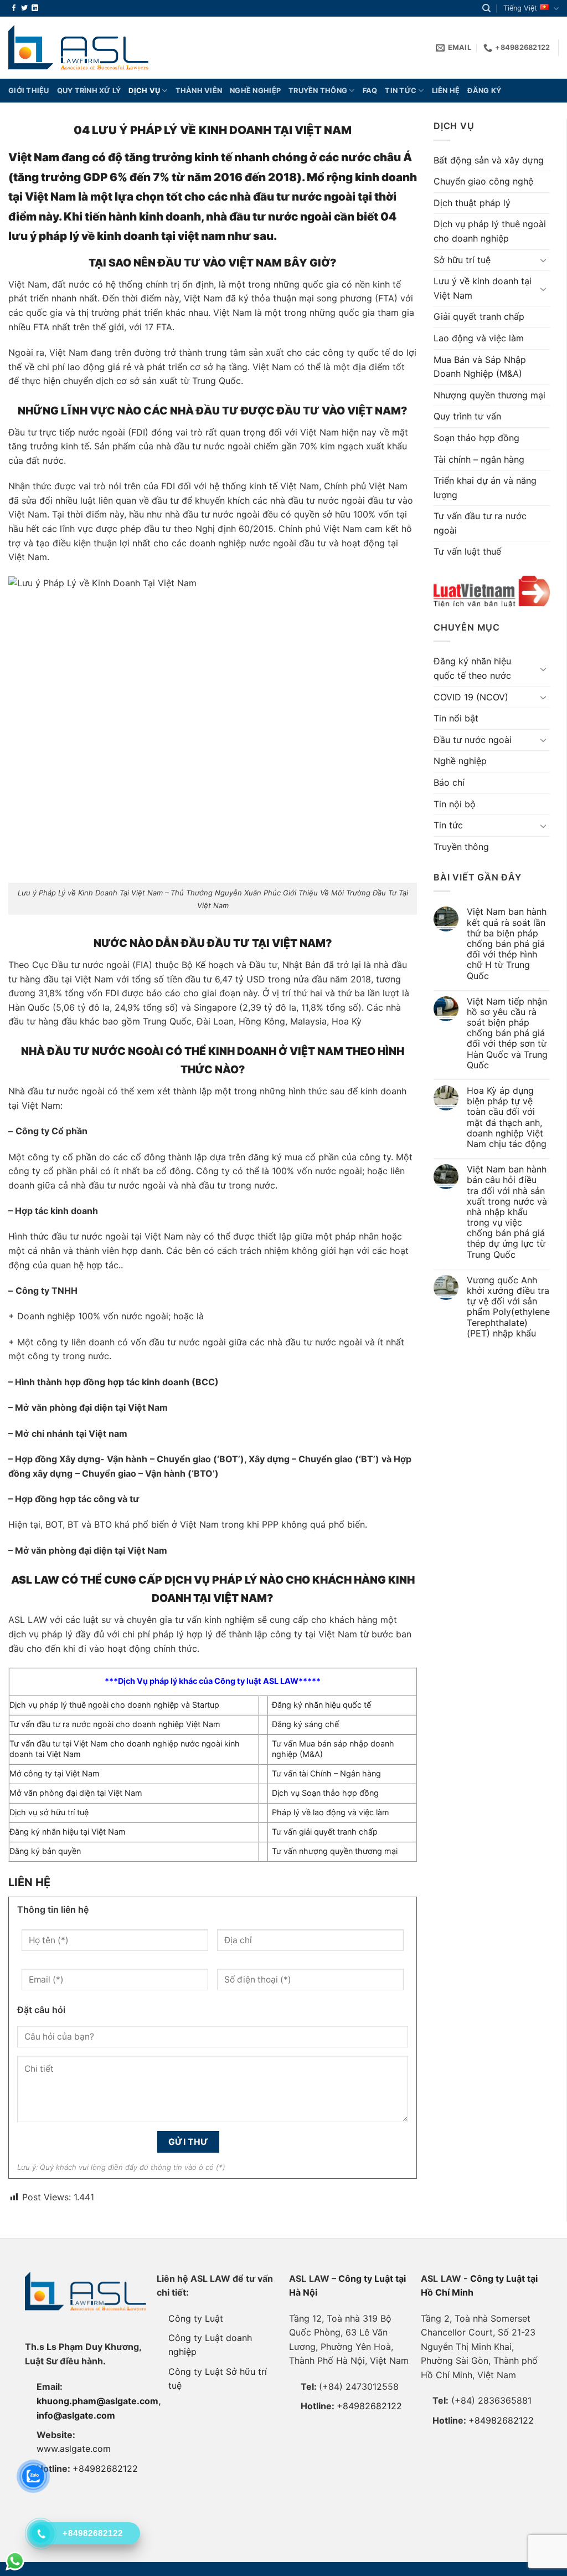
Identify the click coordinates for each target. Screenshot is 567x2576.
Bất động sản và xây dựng (489, 160)
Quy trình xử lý (89, 91)
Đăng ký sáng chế (305, 1724)
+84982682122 (105, 2469)
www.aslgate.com (74, 2449)
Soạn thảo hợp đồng (476, 438)
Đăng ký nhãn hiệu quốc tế (321, 1705)
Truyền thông (318, 91)
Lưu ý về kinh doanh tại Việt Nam (483, 288)
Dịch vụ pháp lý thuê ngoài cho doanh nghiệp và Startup (114, 1705)
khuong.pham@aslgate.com (97, 2401)
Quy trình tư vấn (467, 416)
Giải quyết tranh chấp (479, 316)
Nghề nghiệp (255, 91)
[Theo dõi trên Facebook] (14, 8)
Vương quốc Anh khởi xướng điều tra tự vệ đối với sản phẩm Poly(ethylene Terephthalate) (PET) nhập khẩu (508, 1307)
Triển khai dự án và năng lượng (485, 488)
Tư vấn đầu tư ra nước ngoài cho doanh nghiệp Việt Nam (115, 1724)
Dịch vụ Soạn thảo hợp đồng (325, 1793)
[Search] (486, 8)
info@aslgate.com (76, 2415)
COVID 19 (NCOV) (471, 697)
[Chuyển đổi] (543, 260)
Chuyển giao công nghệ (483, 181)
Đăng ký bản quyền (45, 1851)
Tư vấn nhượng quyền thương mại (335, 1851)
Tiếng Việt (520, 8)
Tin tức (401, 91)
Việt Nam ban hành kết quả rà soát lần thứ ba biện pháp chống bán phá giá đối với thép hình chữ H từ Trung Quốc (507, 944)
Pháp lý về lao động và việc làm (331, 1812)
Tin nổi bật (456, 718)
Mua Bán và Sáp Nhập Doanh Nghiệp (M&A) (480, 367)
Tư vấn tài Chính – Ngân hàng (326, 1773)
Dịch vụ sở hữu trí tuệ (49, 1812)
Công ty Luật (196, 2318)
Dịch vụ (144, 91)
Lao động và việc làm (479, 338)
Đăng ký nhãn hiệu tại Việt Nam (68, 1832)
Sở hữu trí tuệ (462, 260)
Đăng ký (484, 91)
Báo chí (449, 782)
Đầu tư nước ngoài (473, 740)
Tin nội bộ (455, 804)
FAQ (370, 91)
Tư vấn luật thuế (467, 551)
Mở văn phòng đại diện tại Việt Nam (76, 1793)
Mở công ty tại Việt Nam (55, 1773)
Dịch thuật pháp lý (472, 203)
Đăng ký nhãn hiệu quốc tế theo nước (472, 668)
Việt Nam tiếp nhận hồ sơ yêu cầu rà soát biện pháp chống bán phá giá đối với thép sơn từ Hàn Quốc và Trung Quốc (507, 1033)
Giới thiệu (29, 91)
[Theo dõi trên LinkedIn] (35, 8)
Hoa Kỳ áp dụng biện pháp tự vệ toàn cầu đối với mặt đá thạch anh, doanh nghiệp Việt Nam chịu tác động (507, 1117)
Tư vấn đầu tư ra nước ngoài (480, 523)
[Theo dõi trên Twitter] (24, 8)
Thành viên (199, 91)
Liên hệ (446, 91)
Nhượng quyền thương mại (489, 395)
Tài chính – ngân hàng (479, 459)
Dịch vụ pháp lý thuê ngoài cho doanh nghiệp (490, 231)
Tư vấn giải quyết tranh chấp (325, 1832)
